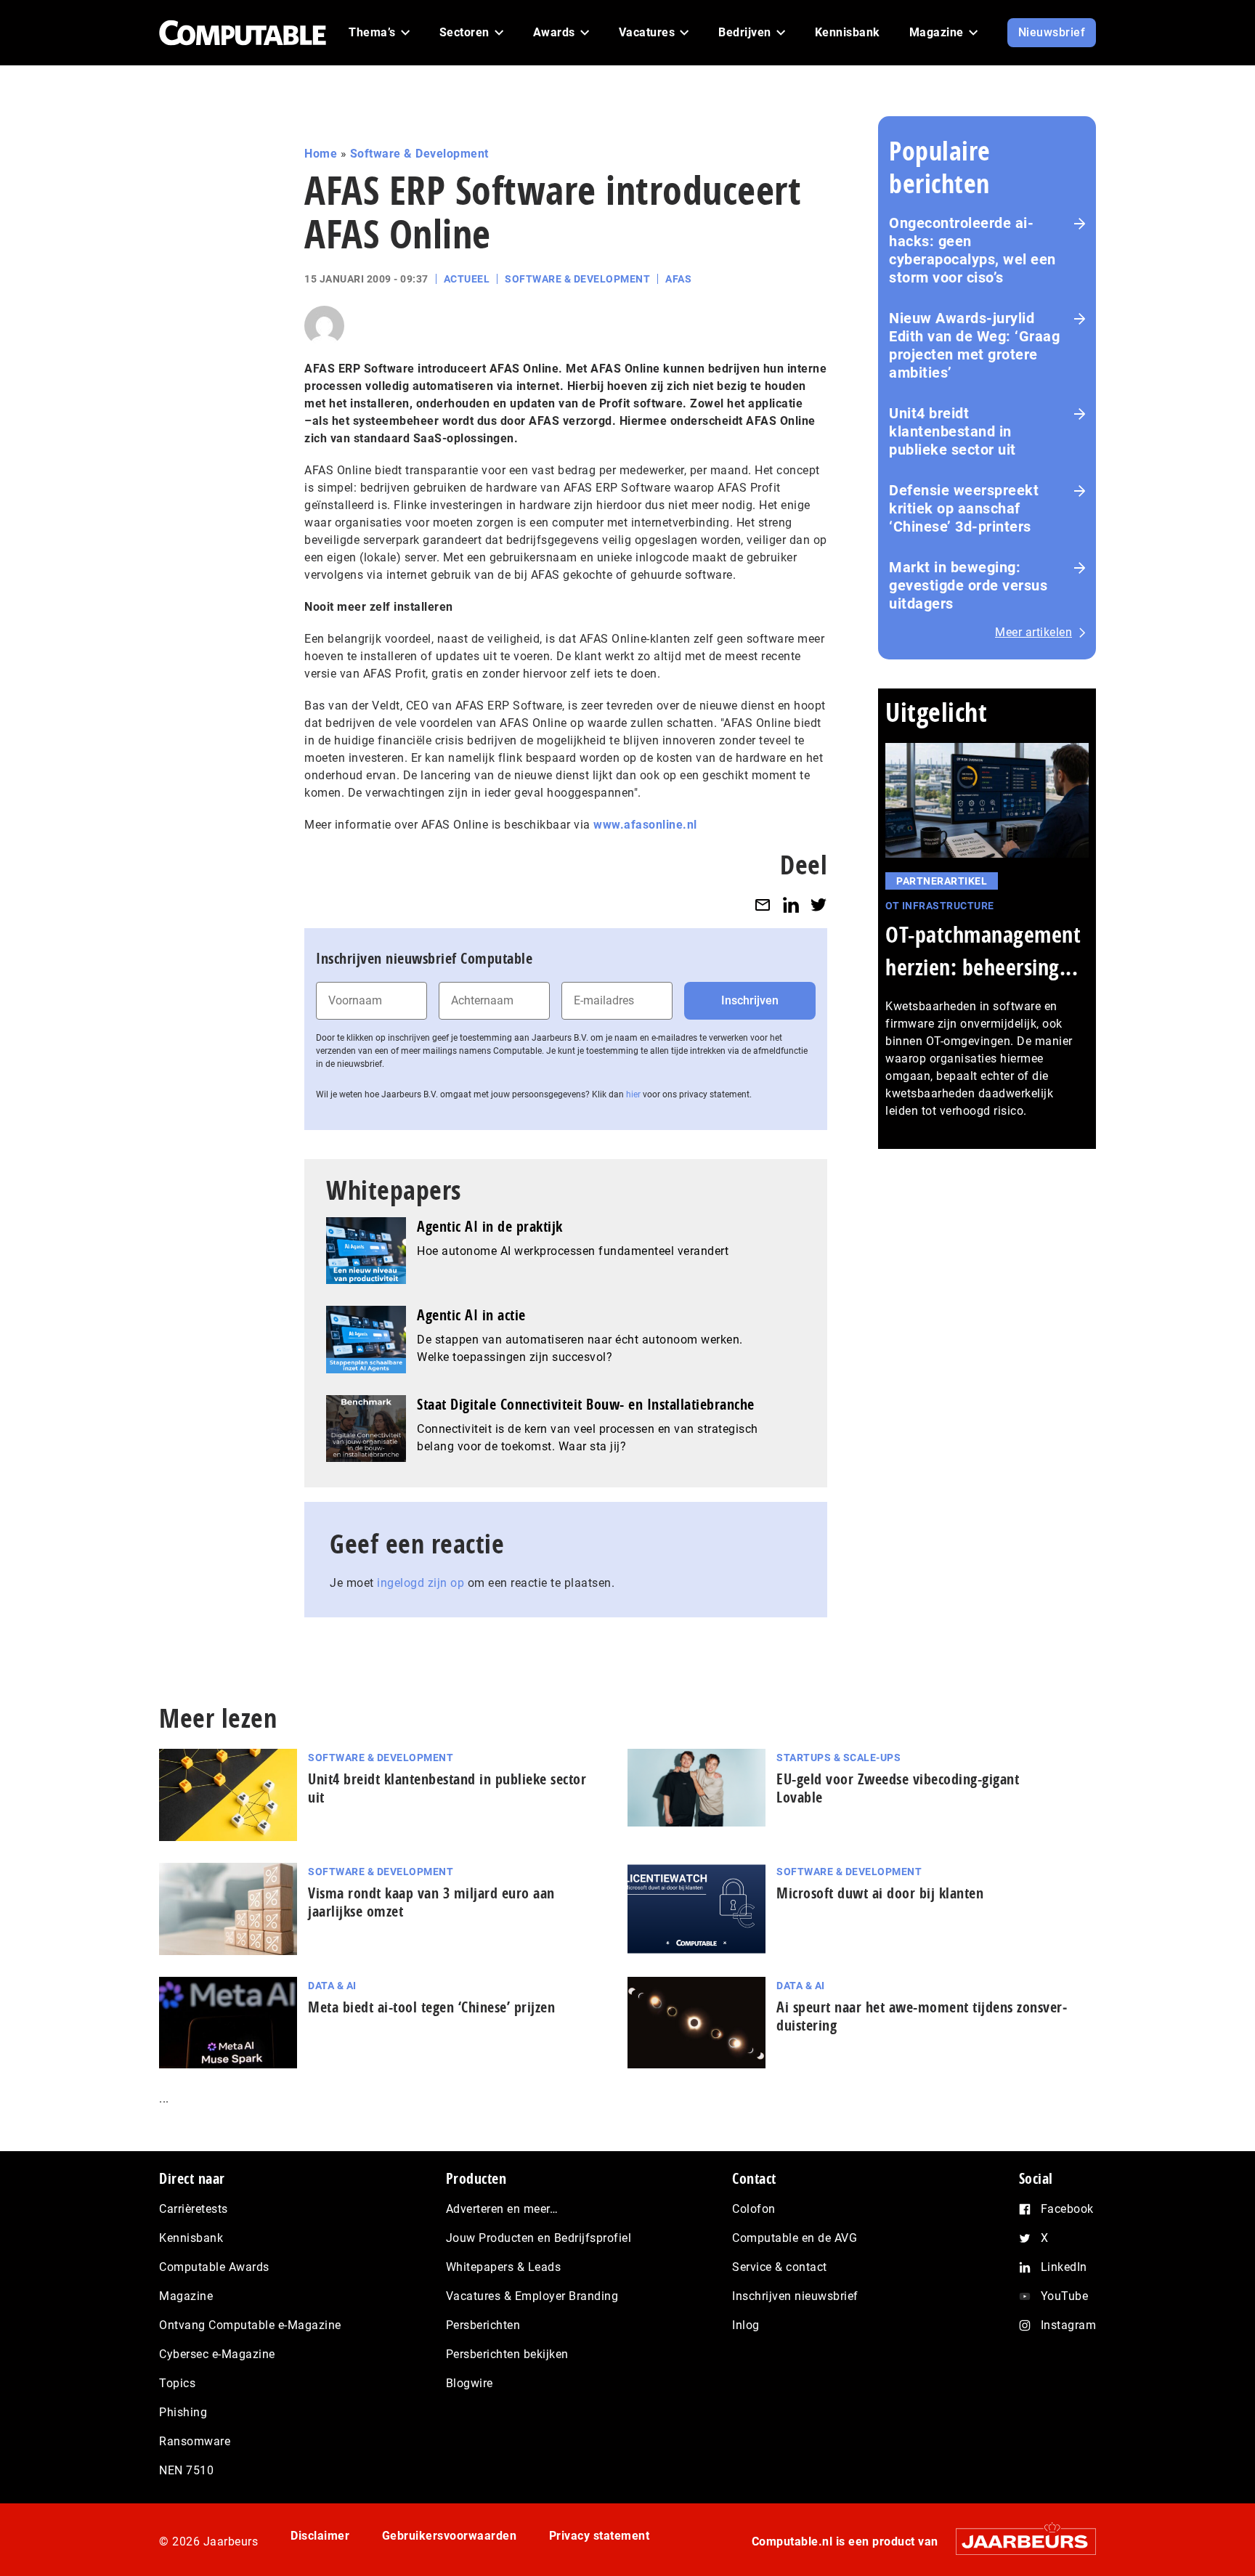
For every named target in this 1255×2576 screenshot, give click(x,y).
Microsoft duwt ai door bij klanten (880, 1893)
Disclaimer (320, 2536)
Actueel (467, 279)
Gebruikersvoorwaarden (450, 2536)
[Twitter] (819, 905)
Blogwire (470, 2383)
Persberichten (483, 2325)
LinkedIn (1064, 2267)
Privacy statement (600, 2536)
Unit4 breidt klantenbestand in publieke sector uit (953, 431)
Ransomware (195, 2441)
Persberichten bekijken (507, 2354)
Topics (177, 2383)
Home (321, 154)
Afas (678, 279)
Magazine (186, 2296)
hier (633, 1094)
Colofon (754, 2209)
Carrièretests (194, 2209)
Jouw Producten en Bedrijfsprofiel (539, 2238)
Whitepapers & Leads (504, 2267)
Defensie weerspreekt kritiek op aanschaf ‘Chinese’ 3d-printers (964, 508)
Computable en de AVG (795, 2238)
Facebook (1067, 2209)
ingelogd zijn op (421, 1583)
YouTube (1065, 2296)
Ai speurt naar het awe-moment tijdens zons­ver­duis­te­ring (922, 2016)
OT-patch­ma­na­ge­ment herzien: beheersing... (983, 951)
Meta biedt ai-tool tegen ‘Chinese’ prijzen (431, 2007)
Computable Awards (214, 2267)
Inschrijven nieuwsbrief (795, 2296)
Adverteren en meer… (502, 2209)
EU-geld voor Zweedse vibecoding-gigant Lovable (898, 1788)
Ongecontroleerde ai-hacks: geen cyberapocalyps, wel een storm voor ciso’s (972, 250)
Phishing (183, 2412)
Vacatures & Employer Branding (532, 2296)
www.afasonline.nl (645, 825)
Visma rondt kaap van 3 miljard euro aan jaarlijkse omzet (431, 1902)
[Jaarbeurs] (1019, 2542)
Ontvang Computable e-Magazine (250, 2325)
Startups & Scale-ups (838, 1758)
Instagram (1069, 2325)
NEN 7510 (186, 2470)
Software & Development (419, 154)
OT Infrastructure (940, 906)
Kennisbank (191, 2238)
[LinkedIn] (791, 905)
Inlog (746, 2325)
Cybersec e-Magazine (217, 2354)
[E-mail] (763, 905)
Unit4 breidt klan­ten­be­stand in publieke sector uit (447, 1788)
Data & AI (332, 1986)
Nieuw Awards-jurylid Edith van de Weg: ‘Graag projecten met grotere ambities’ (974, 345)
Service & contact (780, 2267)
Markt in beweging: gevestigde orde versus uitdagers (968, 585)
